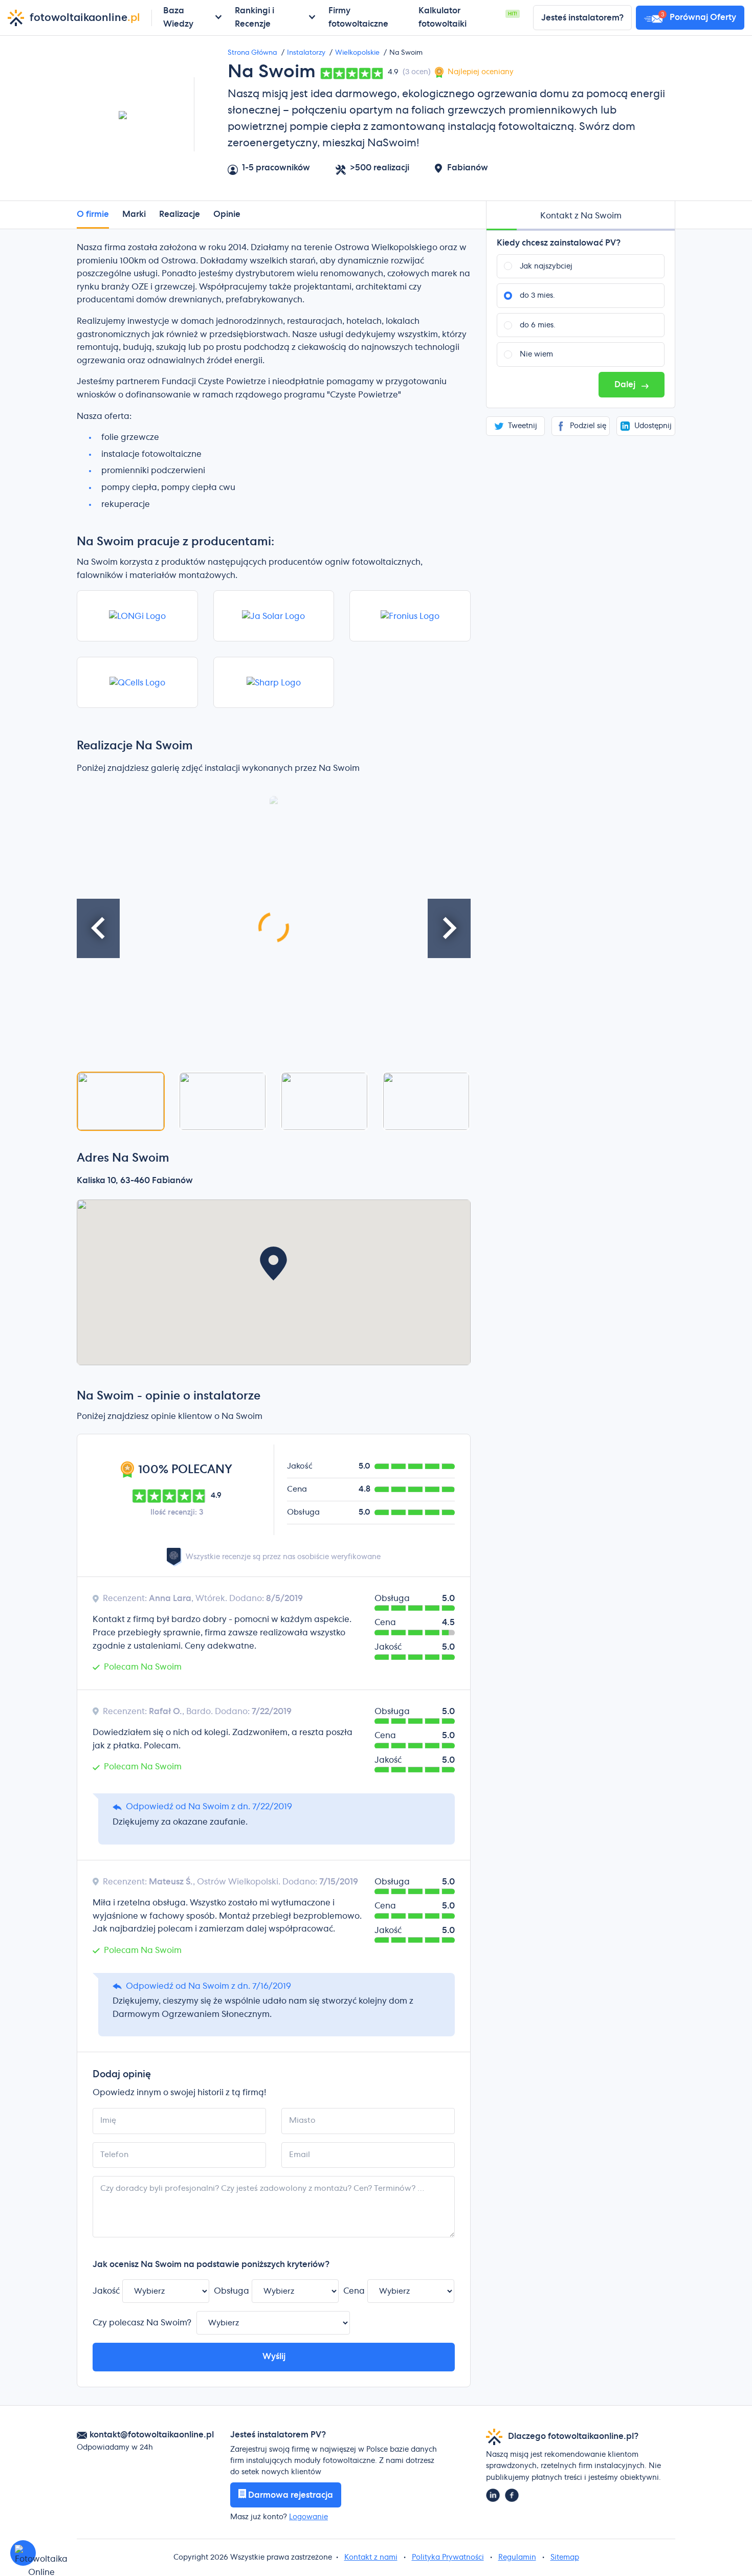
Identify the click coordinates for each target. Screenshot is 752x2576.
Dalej (626, 385)
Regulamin (517, 2558)
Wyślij (274, 2357)
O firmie (93, 214)
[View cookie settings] (23, 2553)
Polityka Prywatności (448, 2558)
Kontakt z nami (371, 2558)
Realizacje (180, 214)
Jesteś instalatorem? (582, 18)
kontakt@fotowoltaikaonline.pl (152, 2435)
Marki (134, 214)
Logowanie (308, 2517)
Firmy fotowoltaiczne (358, 17)
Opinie (227, 214)
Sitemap (565, 2558)
